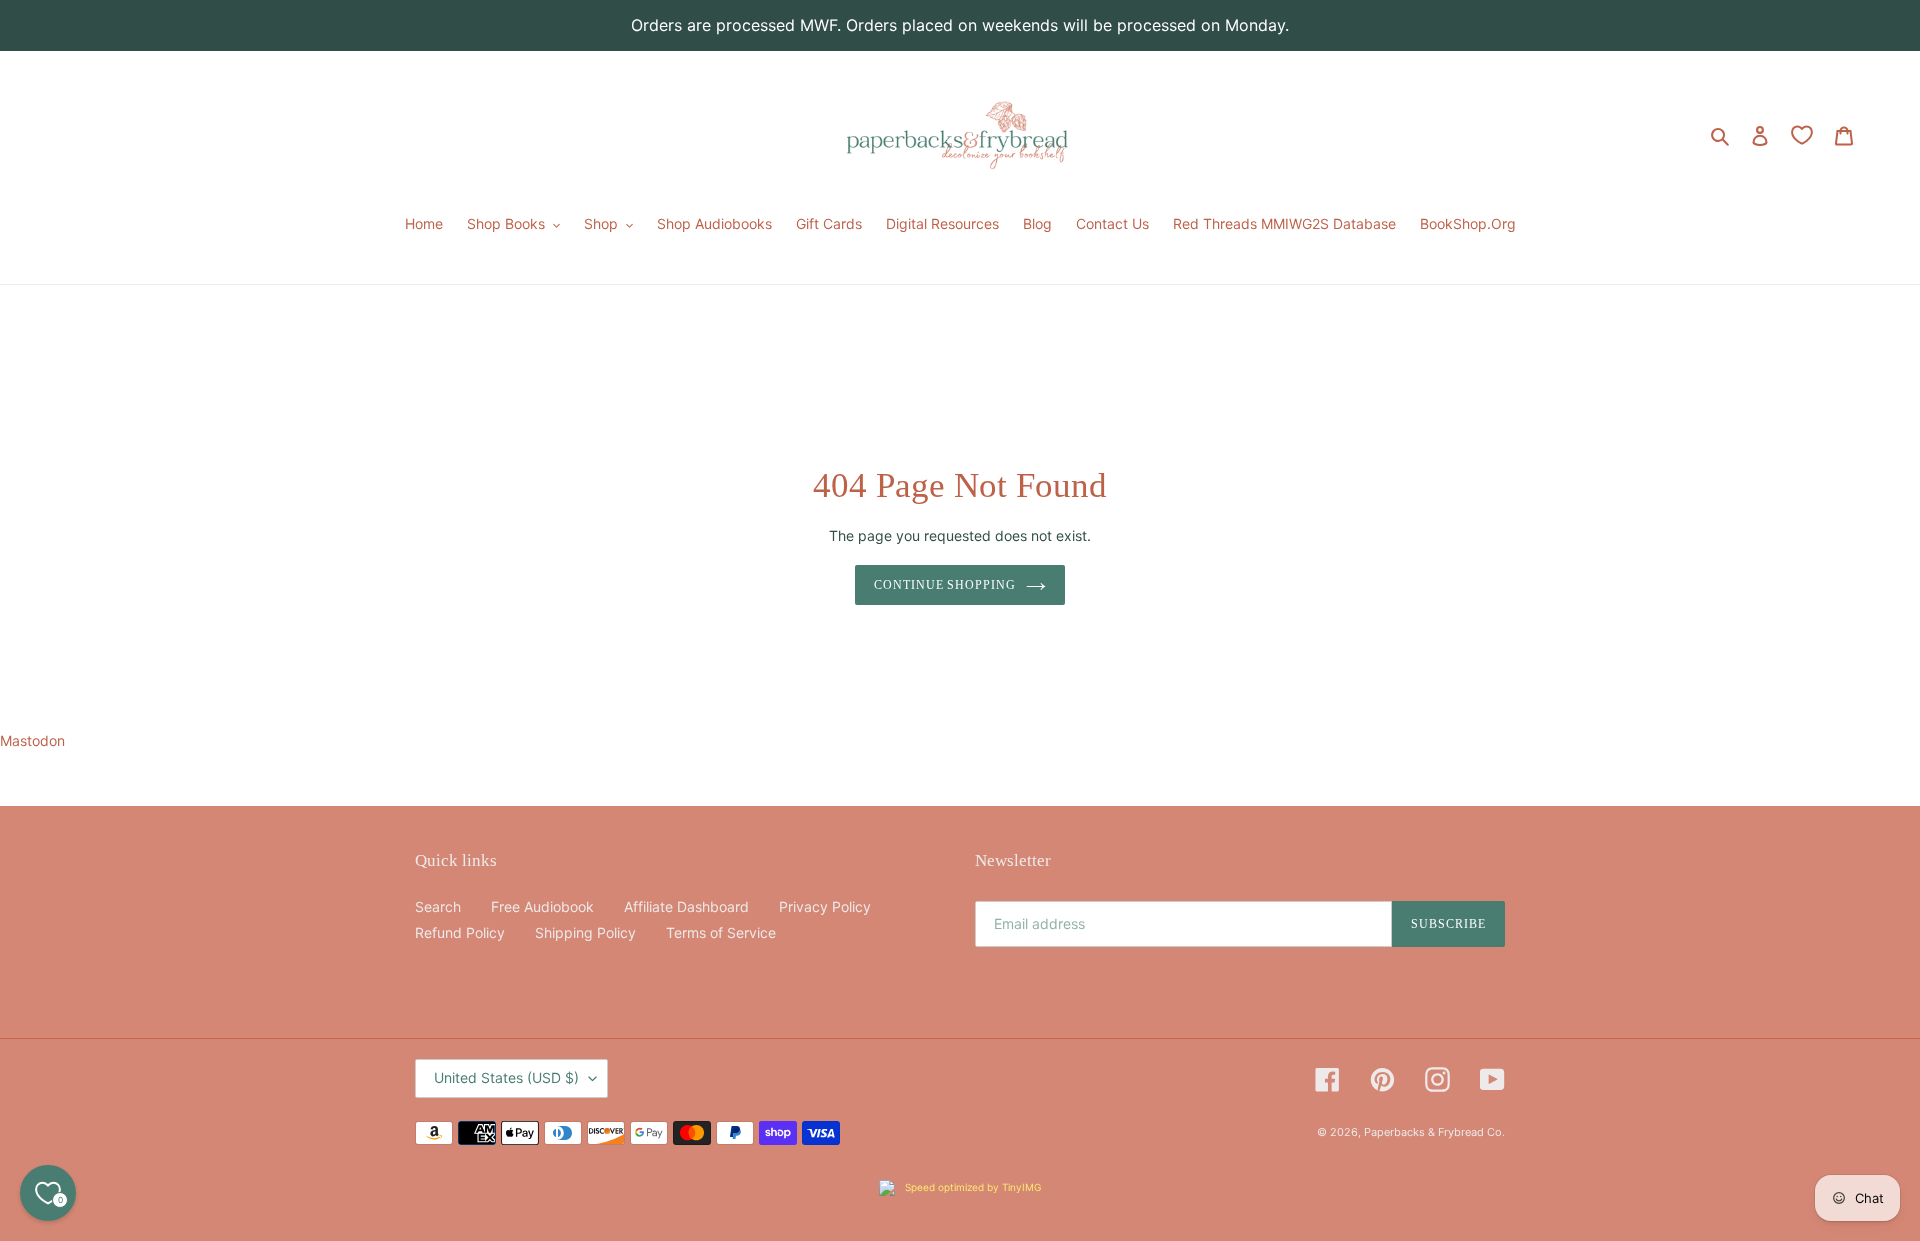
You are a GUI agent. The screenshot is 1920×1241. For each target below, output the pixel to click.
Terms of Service (721, 932)
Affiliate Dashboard (686, 906)
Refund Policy (460, 932)
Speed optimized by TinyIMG (971, 1187)
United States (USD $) (506, 1077)
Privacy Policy (825, 906)
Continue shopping (945, 585)
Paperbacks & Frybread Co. (1434, 1132)
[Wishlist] (1802, 135)
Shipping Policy (585, 932)
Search (438, 906)
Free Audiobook (542, 906)
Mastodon (32, 740)
